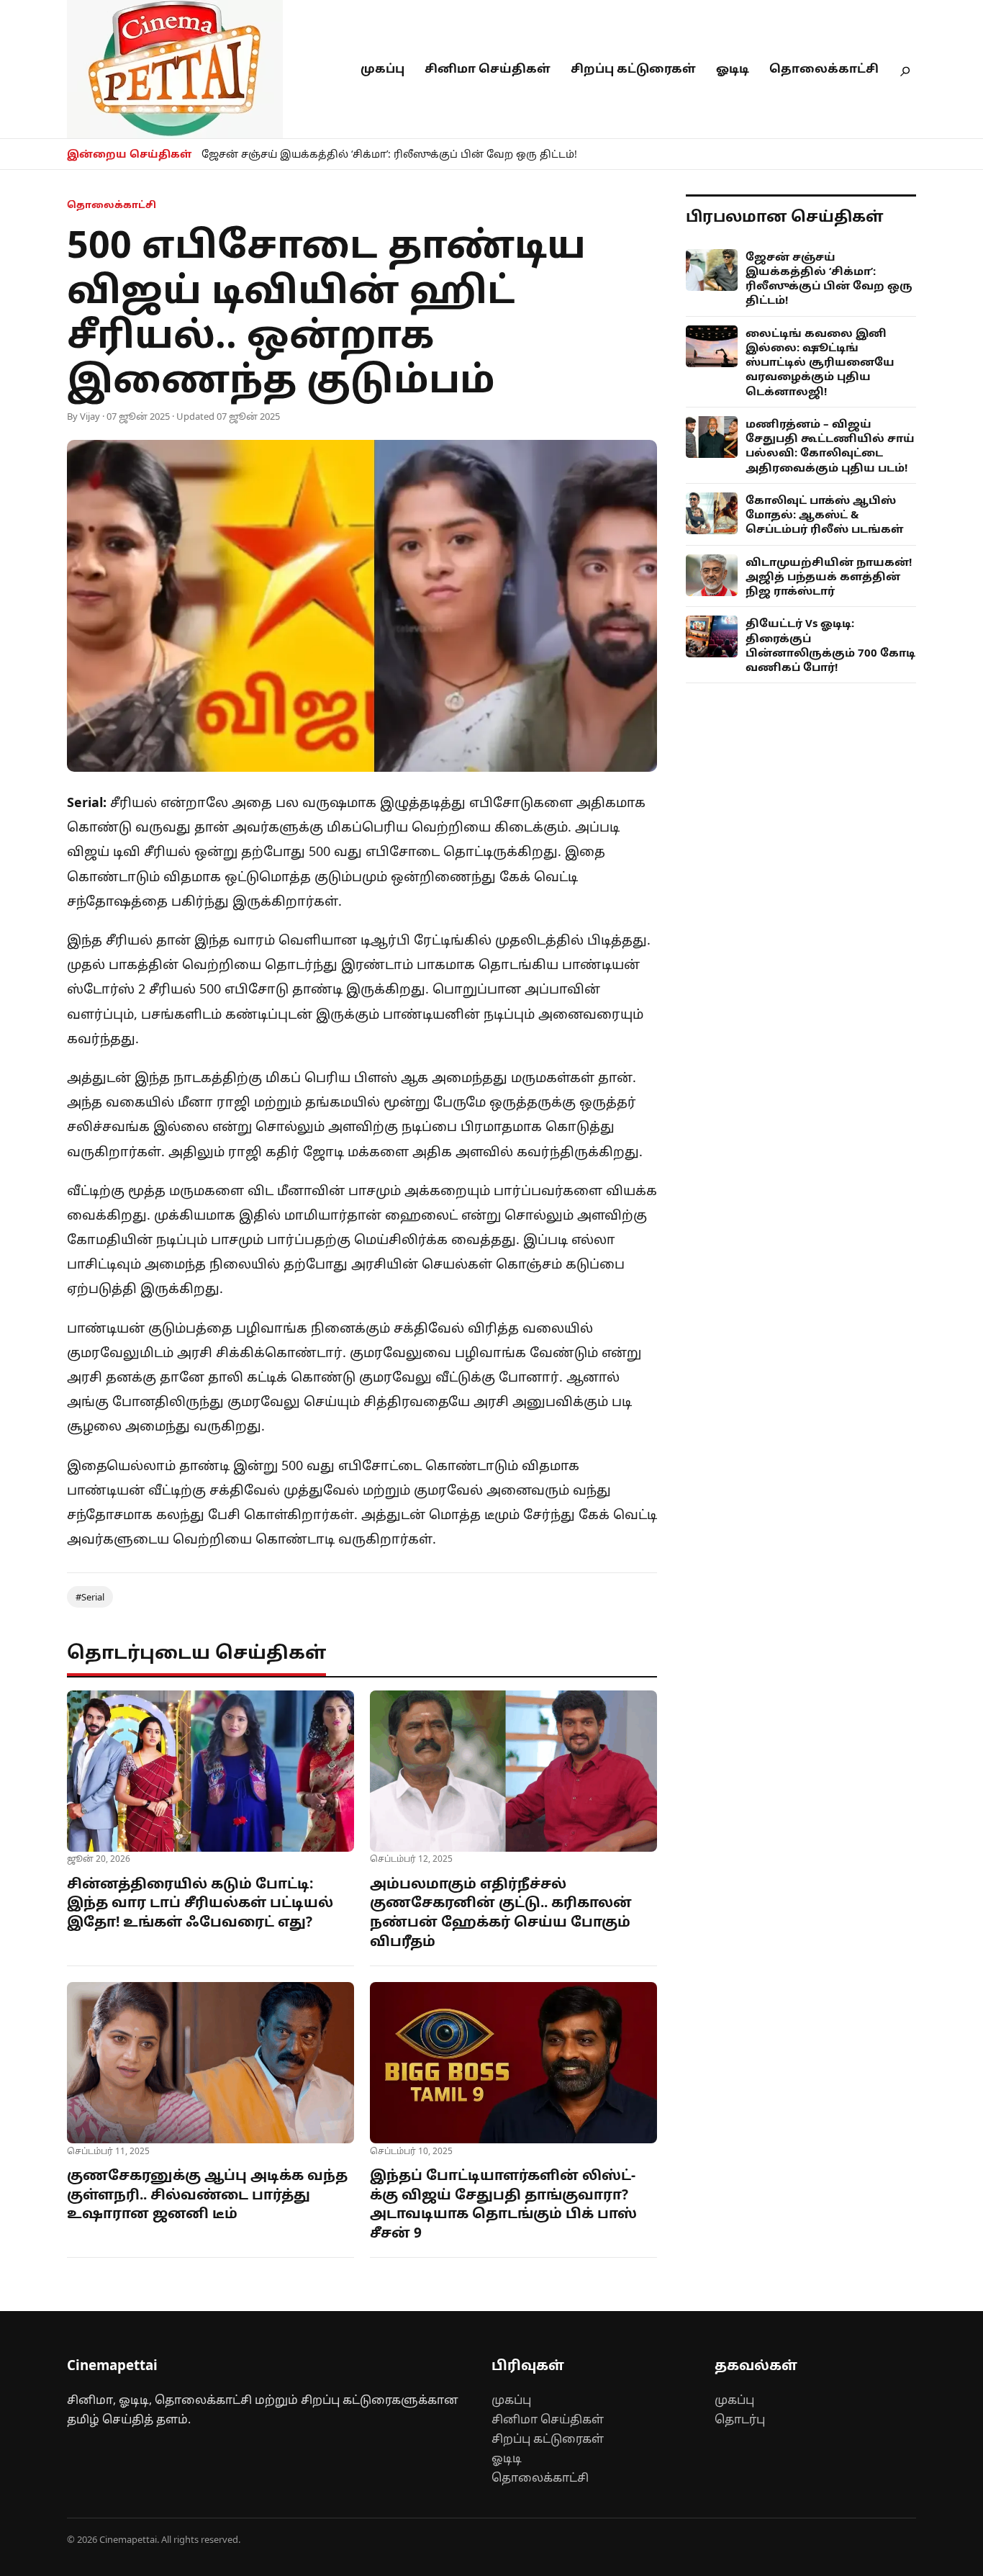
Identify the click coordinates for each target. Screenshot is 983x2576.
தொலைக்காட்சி (824, 68)
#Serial (90, 1597)
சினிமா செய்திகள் (488, 68)
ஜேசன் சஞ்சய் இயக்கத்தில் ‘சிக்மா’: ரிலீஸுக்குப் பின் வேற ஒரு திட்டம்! (389, 154)
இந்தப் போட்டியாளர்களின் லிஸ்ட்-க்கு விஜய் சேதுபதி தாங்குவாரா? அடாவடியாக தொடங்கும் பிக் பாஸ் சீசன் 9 (503, 2204)
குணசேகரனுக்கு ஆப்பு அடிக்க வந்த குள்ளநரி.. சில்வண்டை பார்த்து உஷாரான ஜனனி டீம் (207, 2194)
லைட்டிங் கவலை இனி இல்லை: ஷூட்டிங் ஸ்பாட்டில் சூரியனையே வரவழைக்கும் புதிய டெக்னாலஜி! (820, 362)
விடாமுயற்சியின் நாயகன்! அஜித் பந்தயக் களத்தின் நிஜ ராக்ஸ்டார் (829, 576)
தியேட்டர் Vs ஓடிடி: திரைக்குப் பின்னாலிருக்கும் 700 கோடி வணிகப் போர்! (830, 645)
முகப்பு (382, 68)
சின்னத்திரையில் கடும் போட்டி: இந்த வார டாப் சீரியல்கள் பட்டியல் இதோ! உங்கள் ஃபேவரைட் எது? (200, 1902)
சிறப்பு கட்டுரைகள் (633, 68)
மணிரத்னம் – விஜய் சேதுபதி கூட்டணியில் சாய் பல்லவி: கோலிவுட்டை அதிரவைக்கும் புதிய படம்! (830, 445)
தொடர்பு (740, 2419)
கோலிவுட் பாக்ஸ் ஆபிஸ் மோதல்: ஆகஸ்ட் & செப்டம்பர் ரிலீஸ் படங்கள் (825, 514)
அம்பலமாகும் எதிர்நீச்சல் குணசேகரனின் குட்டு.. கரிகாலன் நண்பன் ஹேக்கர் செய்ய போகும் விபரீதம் (501, 1912)
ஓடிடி (733, 68)
